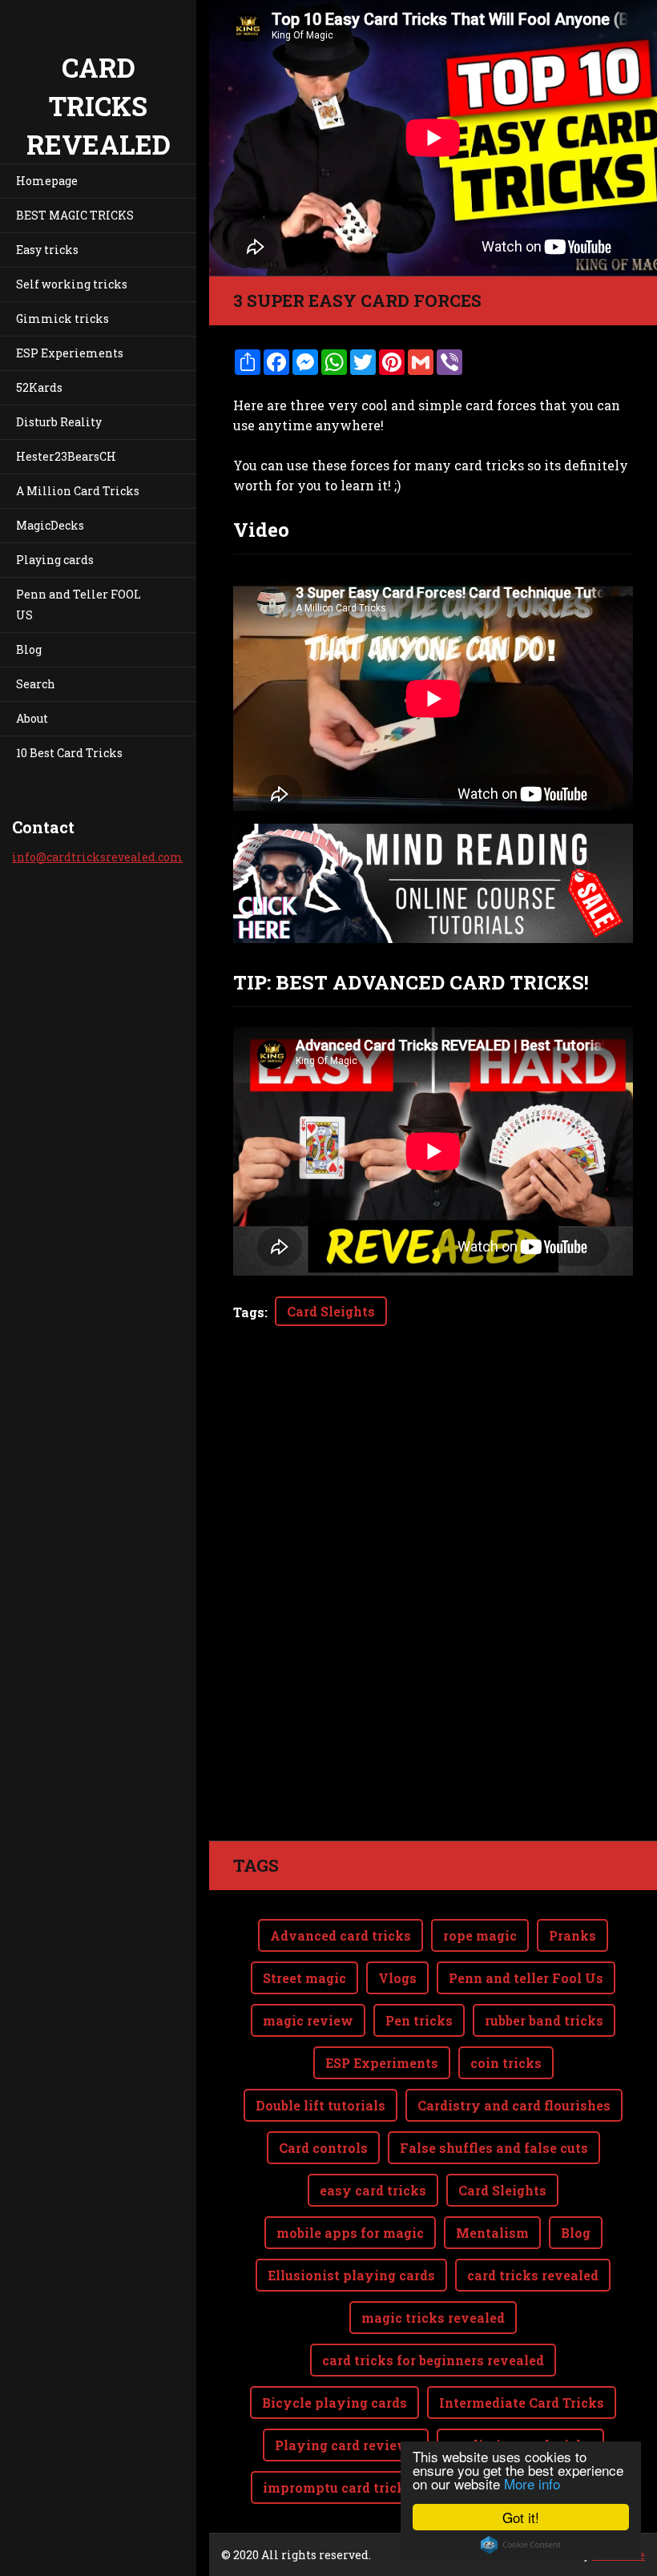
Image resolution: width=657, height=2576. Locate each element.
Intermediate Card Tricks (522, 2403)
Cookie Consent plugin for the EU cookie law (521, 2545)
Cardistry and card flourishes (514, 2105)
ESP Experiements (70, 353)
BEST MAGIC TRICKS (75, 215)
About (32, 718)
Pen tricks (419, 2020)
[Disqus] (433, 1615)
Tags (249, 1312)
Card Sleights (331, 1311)
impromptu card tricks (338, 2487)
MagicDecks (50, 525)
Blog (29, 649)
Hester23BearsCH (66, 456)
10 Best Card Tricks (69, 753)
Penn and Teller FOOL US (79, 605)
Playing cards (55, 560)
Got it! (521, 2517)
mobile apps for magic (350, 2233)
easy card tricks (373, 2190)
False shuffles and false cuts (494, 2148)
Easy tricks (47, 250)
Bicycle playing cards (335, 2403)
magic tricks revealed (433, 2318)
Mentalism (492, 2233)
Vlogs (397, 1978)
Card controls (323, 2148)
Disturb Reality (59, 422)
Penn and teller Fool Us (526, 1978)
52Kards (39, 387)
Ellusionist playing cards (351, 2275)
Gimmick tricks (62, 318)
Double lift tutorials (320, 2105)
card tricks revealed (533, 2275)
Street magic (304, 1978)
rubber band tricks (544, 2020)
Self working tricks (72, 284)
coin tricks (506, 2063)
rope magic (480, 1935)
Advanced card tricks (341, 1935)
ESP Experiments (382, 2063)
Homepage (47, 181)
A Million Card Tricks (78, 491)
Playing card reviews (346, 2445)
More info (532, 2483)
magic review (308, 2020)
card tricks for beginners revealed (433, 2360)
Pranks (572, 1935)
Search (36, 684)
